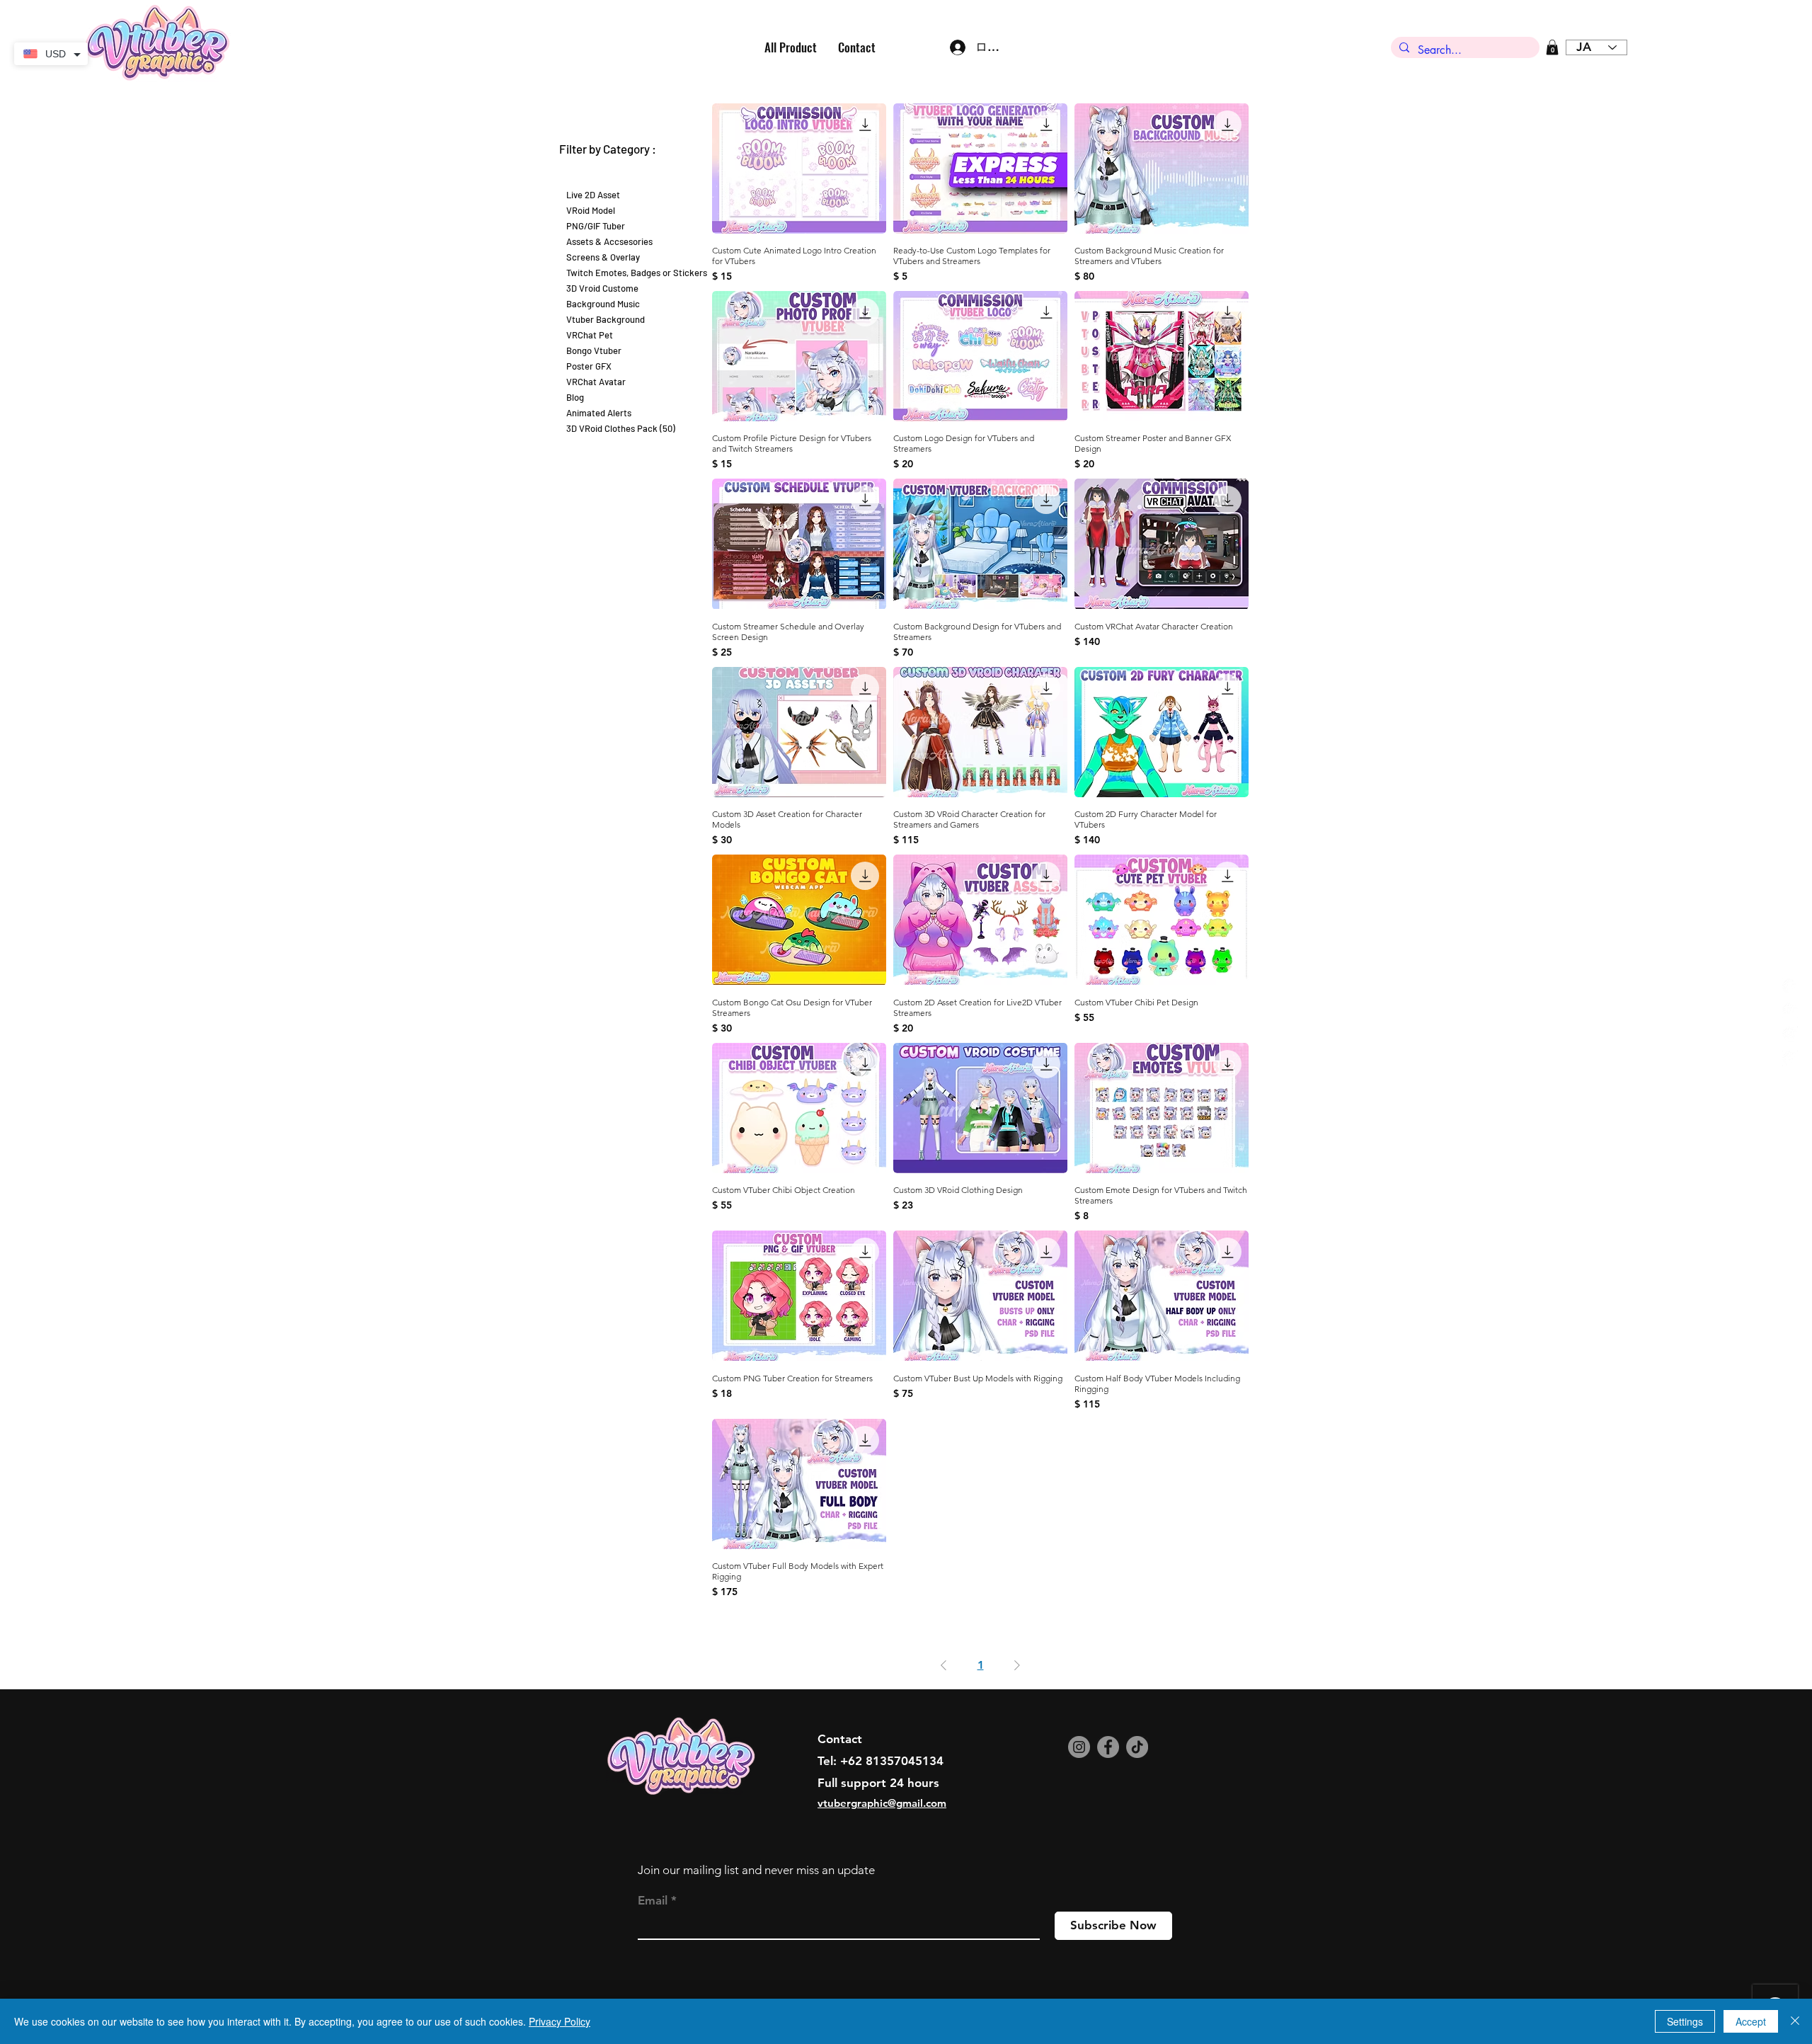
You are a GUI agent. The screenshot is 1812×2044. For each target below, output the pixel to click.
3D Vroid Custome (602, 288)
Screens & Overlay (603, 257)
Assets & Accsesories (609, 241)
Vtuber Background (606, 319)
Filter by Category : (608, 149)
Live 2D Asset (593, 195)
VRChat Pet (590, 335)
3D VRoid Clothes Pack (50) (621, 428)
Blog (575, 397)
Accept (1751, 2021)
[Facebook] (1108, 1747)
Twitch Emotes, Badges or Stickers (637, 273)
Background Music (603, 304)
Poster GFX (589, 366)
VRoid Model (591, 210)
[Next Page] (1017, 1665)
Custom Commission (607, 179)
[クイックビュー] (799, 169)
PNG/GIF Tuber (596, 226)
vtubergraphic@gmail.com (882, 1803)
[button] (1552, 47)
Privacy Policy (560, 2021)
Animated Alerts (599, 413)
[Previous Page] (944, 1665)
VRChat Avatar (596, 382)
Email (653, 1901)
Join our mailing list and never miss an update (756, 1870)
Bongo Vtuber (594, 350)
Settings (1685, 2021)
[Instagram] (1079, 1747)
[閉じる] (1795, 2021)
